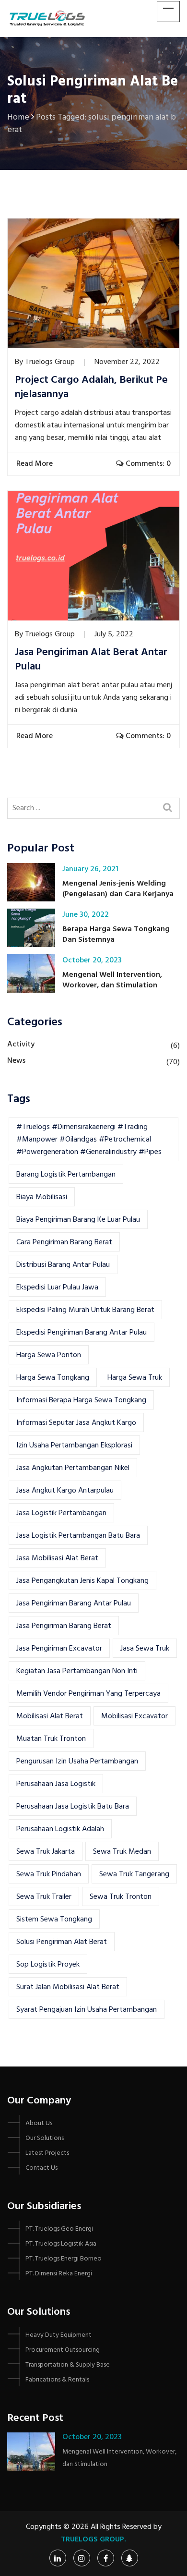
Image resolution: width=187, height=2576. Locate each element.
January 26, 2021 (90, 869)
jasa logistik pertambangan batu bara (78, 1536)
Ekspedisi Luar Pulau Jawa (57, 1288)
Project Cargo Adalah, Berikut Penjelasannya (91, 388)
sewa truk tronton (121, 1897)
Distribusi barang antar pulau (63, 1265)
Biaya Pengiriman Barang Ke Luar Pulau (78, 1220)
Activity (21, 1045)
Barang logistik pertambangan (66, 1175)
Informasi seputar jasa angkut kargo (76, 1423)
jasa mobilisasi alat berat (57, 1558)
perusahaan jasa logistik (56, 1784)
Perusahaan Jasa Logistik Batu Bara (73, 1807)
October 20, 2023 (92, 960)
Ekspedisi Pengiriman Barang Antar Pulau (82, 1333)
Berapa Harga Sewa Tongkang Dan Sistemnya (116, 935)
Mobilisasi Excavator (134, 1716)
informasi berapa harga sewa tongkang (81, 1400)
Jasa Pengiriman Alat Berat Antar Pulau (91, 660)
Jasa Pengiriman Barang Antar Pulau (74, 1604)
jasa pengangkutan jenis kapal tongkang (82, 1581)
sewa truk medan (122, 1852)
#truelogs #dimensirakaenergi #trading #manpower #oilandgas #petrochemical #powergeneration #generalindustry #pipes (89, 1140)
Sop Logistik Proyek (48, 1965)
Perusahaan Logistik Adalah (60, 1829)
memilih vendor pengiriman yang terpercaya (88, 1694)
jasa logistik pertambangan (61, 1513)
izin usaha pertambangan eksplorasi (74, 1446)
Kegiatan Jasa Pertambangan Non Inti (77, 1671)
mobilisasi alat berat (50, 1716)
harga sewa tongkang (53, 1378)
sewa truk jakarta (46, 1852)
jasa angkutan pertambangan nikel (73, 1468)
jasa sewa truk (145, 1649)
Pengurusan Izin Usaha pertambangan (77, 1762)
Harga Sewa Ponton (49, 1355)
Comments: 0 (147, 464)
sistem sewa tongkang (54, 1920)
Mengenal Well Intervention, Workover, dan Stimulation (112, 980)
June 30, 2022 (86, 915)
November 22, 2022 (127, 362)
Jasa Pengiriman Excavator (59, 1649)
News (16, 1061)
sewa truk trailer (44, 1897)
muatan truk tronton (51, 1739)
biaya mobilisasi (42, 1197)
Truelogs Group (50, 362)
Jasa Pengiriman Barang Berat (64, 1626)
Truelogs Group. (93, 2540)
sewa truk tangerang (134, 1874)
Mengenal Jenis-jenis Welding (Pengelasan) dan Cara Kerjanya (118, 889)
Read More (35, 464)
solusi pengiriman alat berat (62, 1942)
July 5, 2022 (114, 634)
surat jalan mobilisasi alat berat (68, 1987)
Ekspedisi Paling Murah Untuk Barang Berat (85, 1310)
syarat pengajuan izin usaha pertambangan (87, 2010)
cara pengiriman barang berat (64, 1242)
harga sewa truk (135, 1378)
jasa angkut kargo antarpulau (65, 1491)
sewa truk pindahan (49, 1874)
